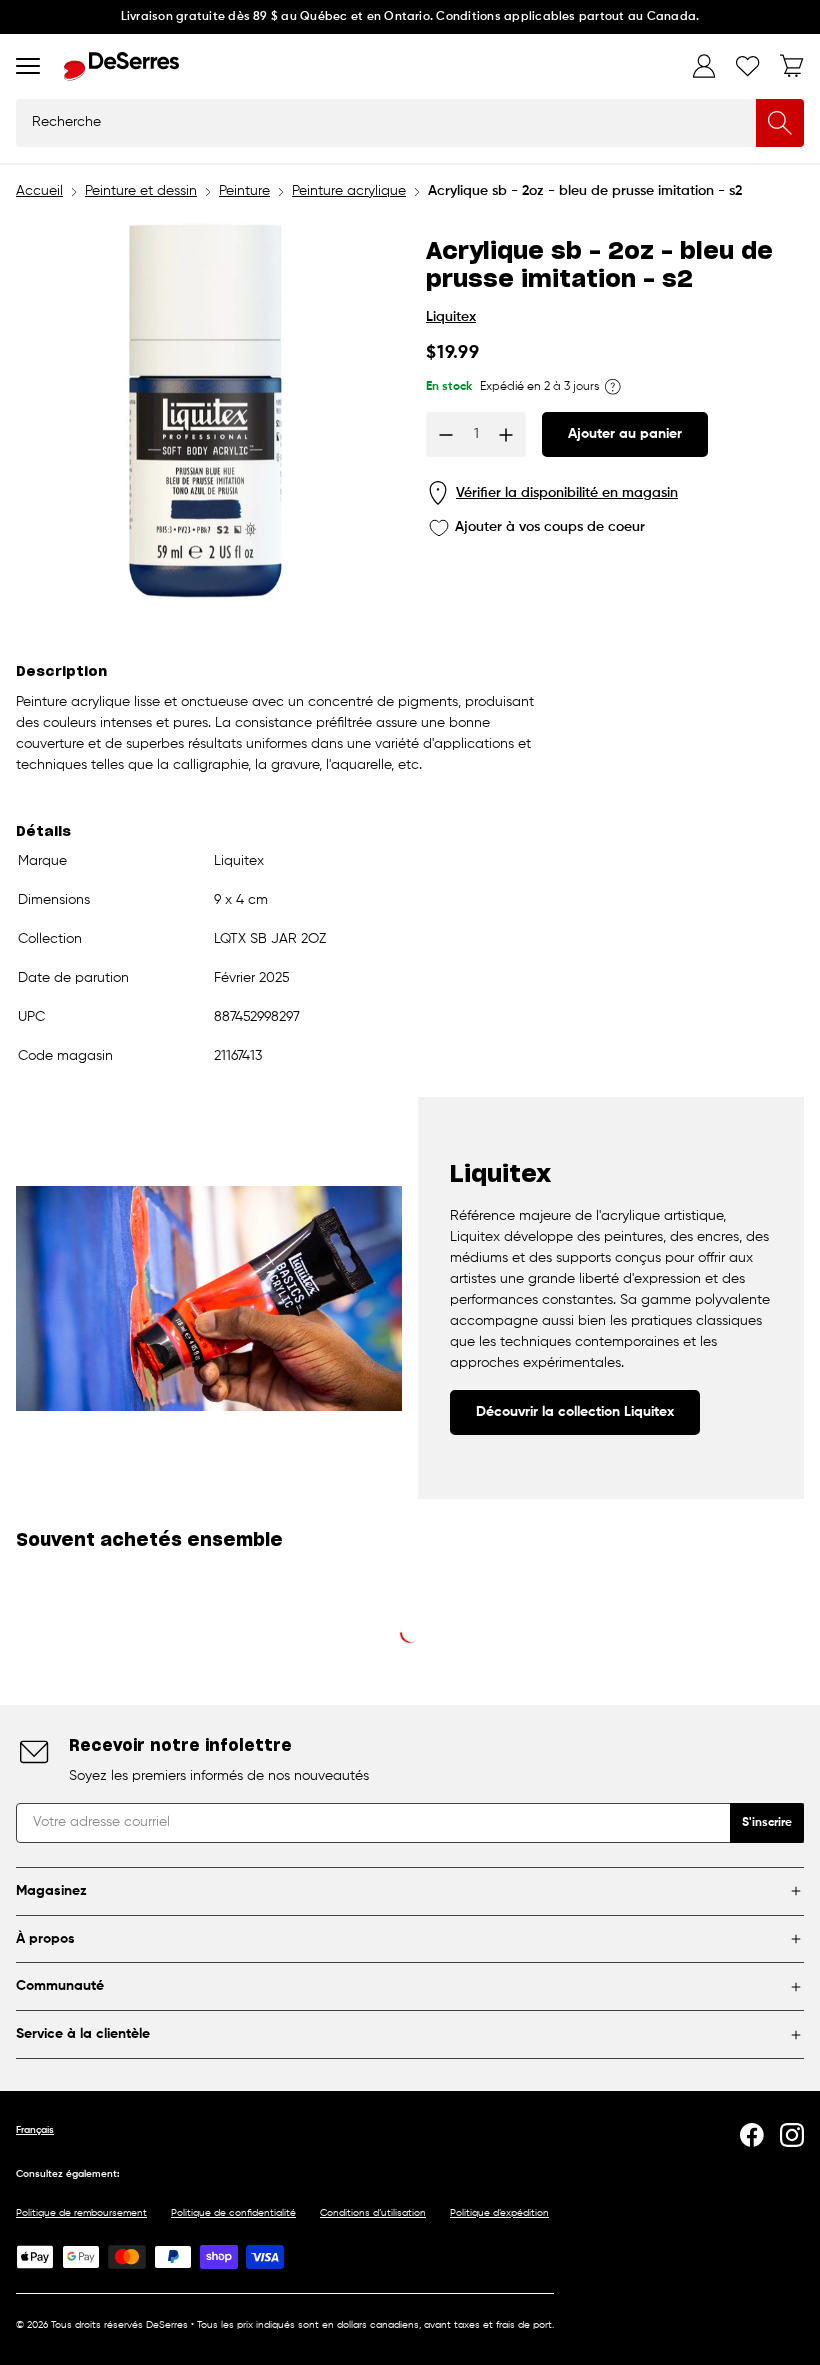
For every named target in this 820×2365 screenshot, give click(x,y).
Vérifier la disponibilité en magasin (567, 493)
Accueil (39, 191)
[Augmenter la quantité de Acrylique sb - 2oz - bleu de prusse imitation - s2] (506, 435)
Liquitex (451, 317)
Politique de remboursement (81, 2213)
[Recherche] (780, 123)
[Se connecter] (704, 66)
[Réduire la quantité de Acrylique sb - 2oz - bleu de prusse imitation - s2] (446, 435)
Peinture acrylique (349, 191)
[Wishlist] (748, 66)
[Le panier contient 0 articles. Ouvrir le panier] (792, 66)
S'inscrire (767, 1823)
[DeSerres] (121, 66)
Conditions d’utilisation (373, 2213)
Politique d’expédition (499, 2213)
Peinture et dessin (141, 191)
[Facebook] (752, 2135)
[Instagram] (792, 2135)
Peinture (244, 191)
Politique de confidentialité (233, 2213)
